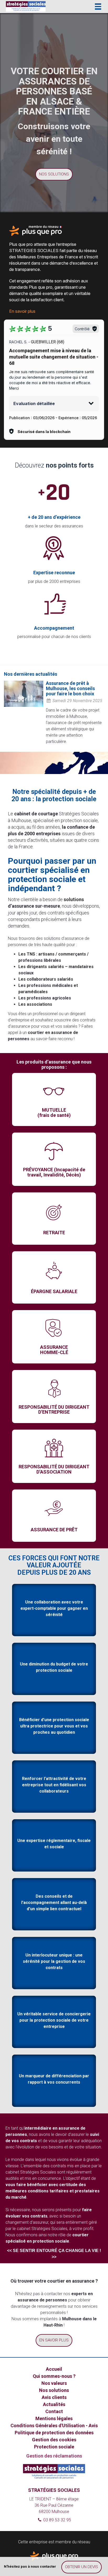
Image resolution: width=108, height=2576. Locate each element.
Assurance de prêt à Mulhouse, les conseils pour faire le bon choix (70, 688)
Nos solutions (54, 2390)
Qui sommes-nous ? (54, 2376)
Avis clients (54, 2397)
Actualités (54, 2404)
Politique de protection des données (54, 2433)
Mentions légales (54, 2418)
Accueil (54, 2369)
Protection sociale (54, 2447)
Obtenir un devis (82, 2567)
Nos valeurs (54, 2383)
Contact (54, 2411)
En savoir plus (22, 311)
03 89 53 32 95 (57, 2520)
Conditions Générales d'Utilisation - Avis (54, 2426)
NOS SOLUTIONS (54, 174)
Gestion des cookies (54, 2440)
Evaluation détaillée (34, 403)
